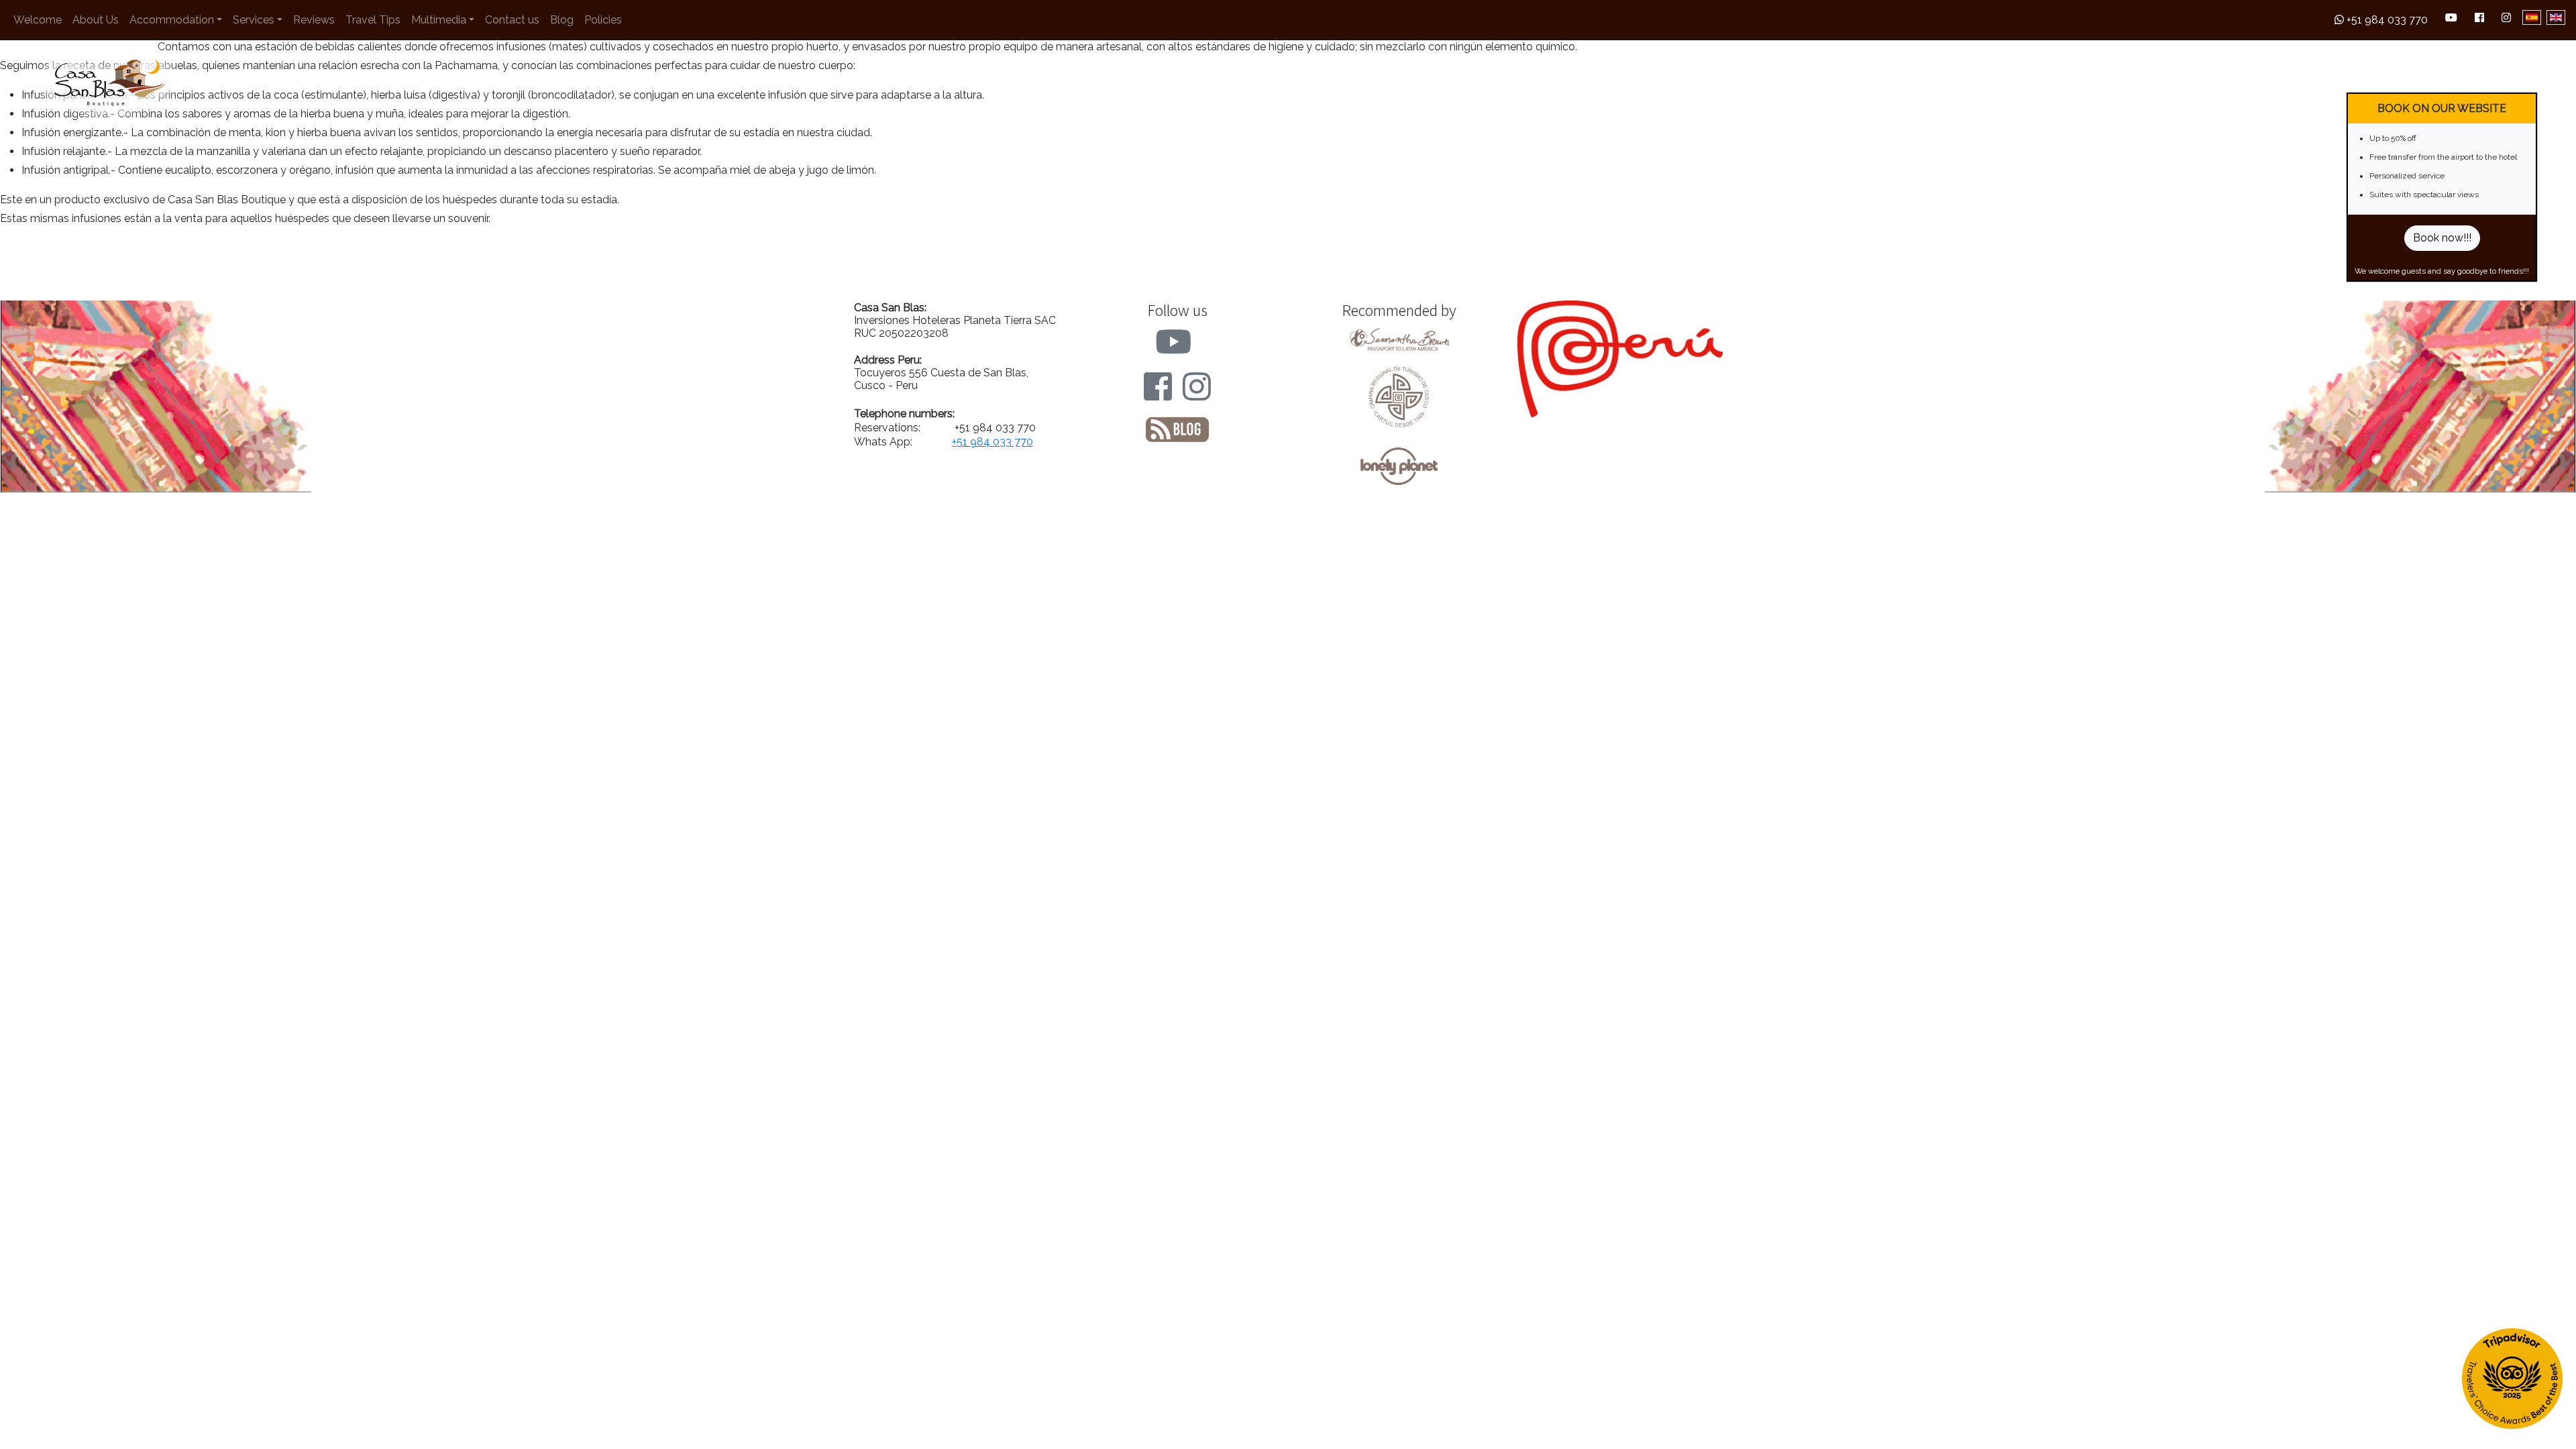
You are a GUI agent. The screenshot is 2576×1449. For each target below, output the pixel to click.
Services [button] (254, 20)
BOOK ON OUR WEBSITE (2442, 108)
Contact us (512, 20)
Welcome (38, 20)
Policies (603, 20)
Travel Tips (373, 20)
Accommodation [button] (172, 20)
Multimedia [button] (439, 20)
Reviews (314, 20)
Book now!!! (2442, 238)
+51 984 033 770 (2386, 20)
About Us (96, 20)
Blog (562, 20)
